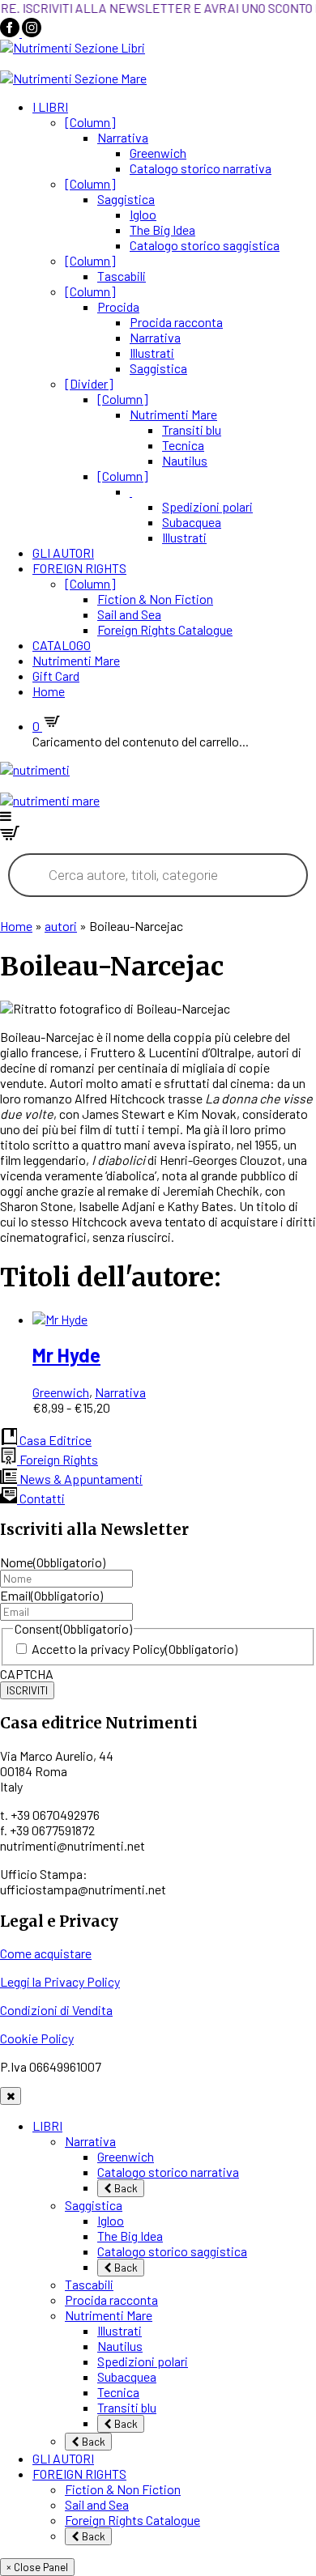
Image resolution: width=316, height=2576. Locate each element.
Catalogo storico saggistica (205, 245)
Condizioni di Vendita (56, 2010)
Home (49, 691)
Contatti (41, 1498)
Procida (118, 306)
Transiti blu (192, 429)
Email (51, 1595)
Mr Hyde (66, 1355)
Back (125, 2188)
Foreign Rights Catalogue (165, 629)
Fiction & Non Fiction (155, 599)
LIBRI (47, 2125)
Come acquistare (46, 1953)
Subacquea (192, 522)
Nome (53, 1562)
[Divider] (89, 383)
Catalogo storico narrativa (201, 168)
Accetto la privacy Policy (135, 1649)
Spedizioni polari (207, 506)
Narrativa (123, 137)
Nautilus (185, 460)
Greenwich (158, 153)
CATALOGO (62, 645)
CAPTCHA (27, 1674)
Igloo (143, 214)
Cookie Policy (37, 2038)
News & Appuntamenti (80, 1479)
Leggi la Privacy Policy (60, 1981)
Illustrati (152, 353)
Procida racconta (176, 322)
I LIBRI (50, 106)
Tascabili (122, 276)
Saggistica (126, 199)
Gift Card (56, 676)
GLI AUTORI (63, 553)
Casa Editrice (54, 1440)
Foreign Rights (58, 1459)
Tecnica (183, 445)
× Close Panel (37, 2567)
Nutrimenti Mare (173, 414)
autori (61, 926)
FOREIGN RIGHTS (79, 568)
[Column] (90, 122)
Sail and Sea (129, 614)
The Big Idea (162, 230)
